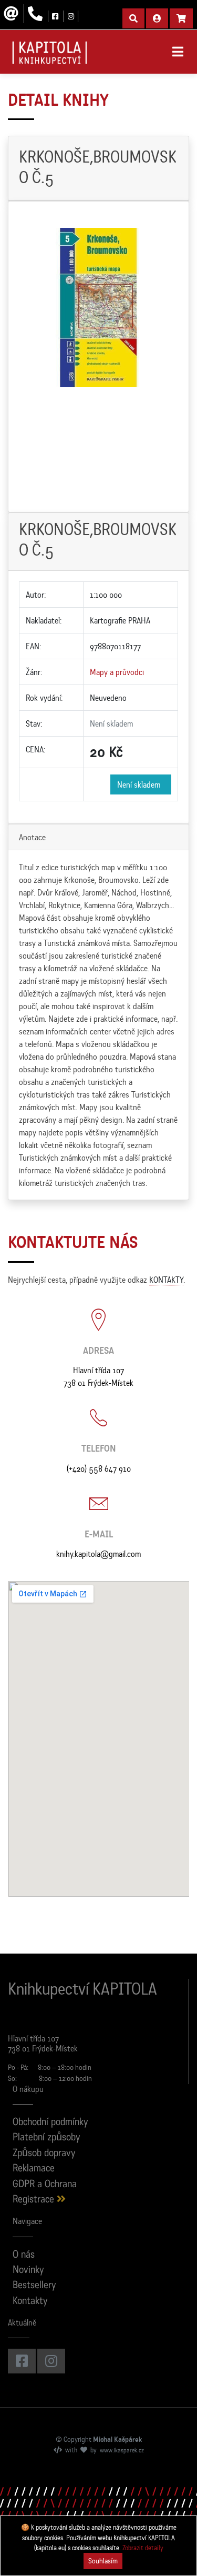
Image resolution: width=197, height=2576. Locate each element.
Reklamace (34, 2169)
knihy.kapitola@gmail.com (98, 1554)
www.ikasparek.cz (122, 2451)
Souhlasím (103, 2561)
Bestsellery (34, 2286)
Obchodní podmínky (50, 2123)
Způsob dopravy (44, 2154)
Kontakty (30, 2302)
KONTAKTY (166, 1280)
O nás (24, 2255)
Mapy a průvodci (117, 672)
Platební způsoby (46, 2138)
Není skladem (141, 784)
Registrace (35, 2200)
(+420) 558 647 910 (99, 1468)
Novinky (28, 2271)
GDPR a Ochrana (45, 2185)
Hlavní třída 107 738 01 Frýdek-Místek (98, 1376)
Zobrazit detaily (143, 2548)
